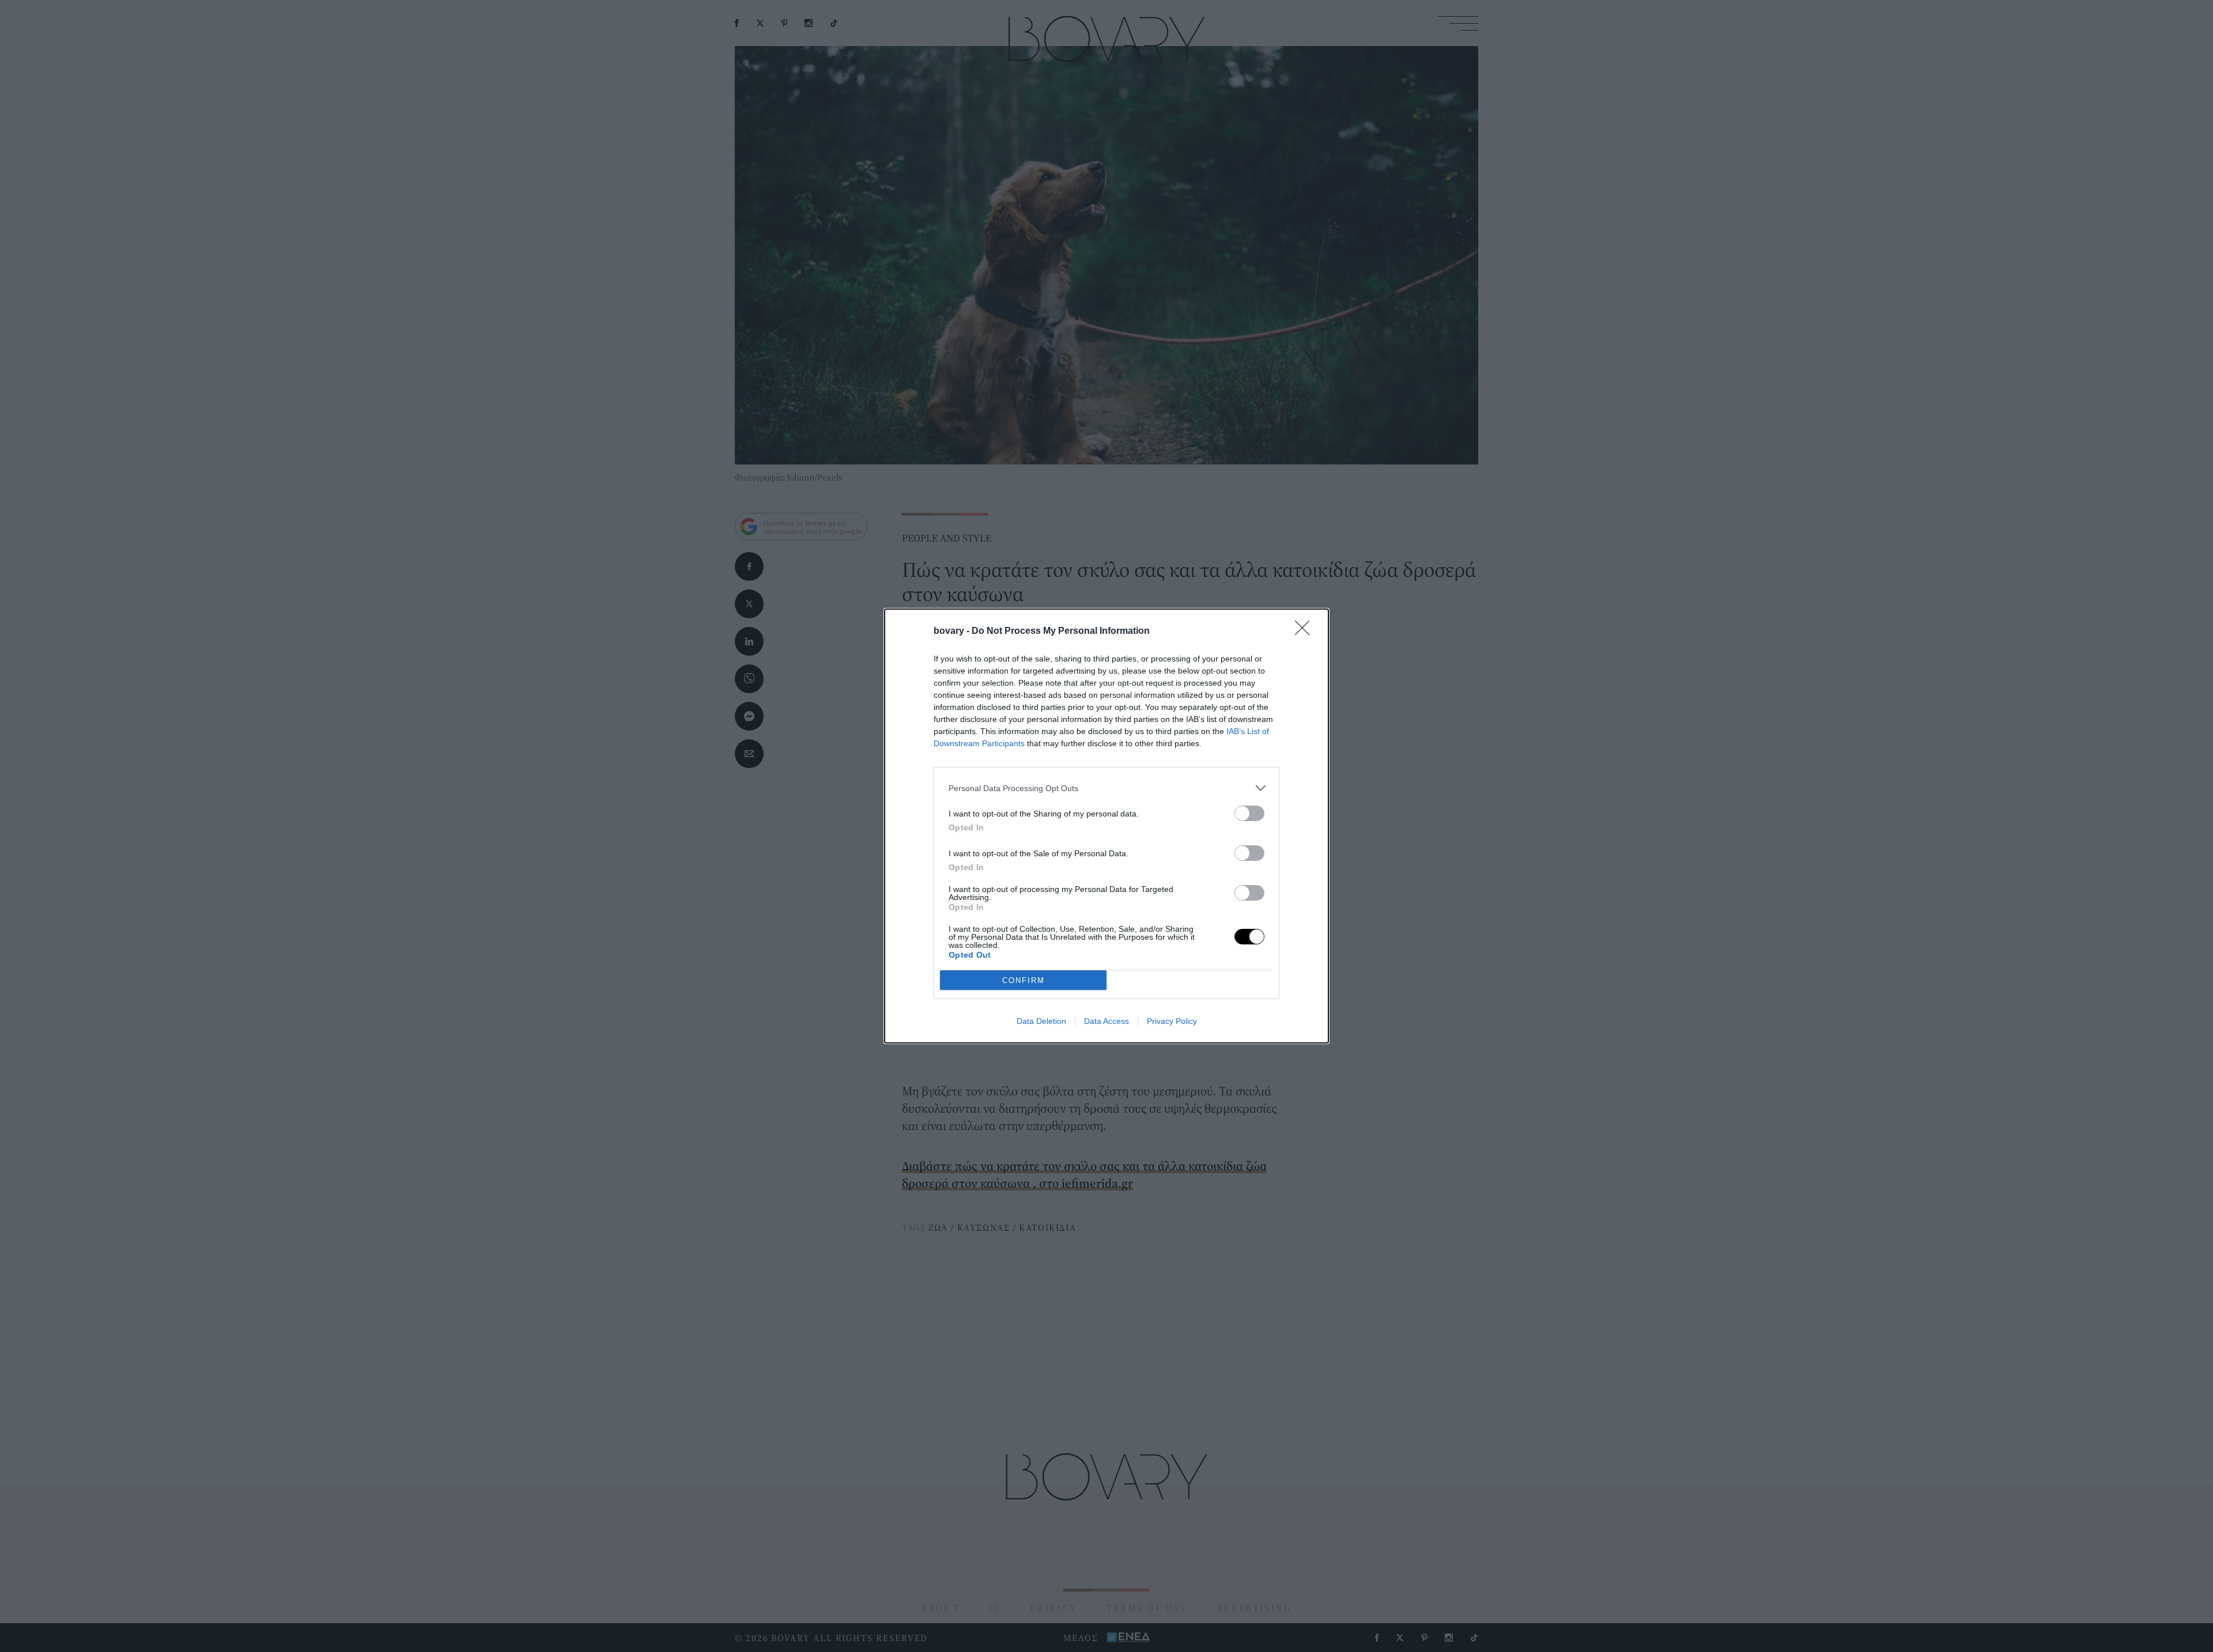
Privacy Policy (1172, 1021)
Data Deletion (1041, 1021)
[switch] (1249, 813)
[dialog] (1106, 826)
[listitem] (1106, 788)
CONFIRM (1024, 980)
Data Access (1106, 1021)
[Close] (1306, 632)
